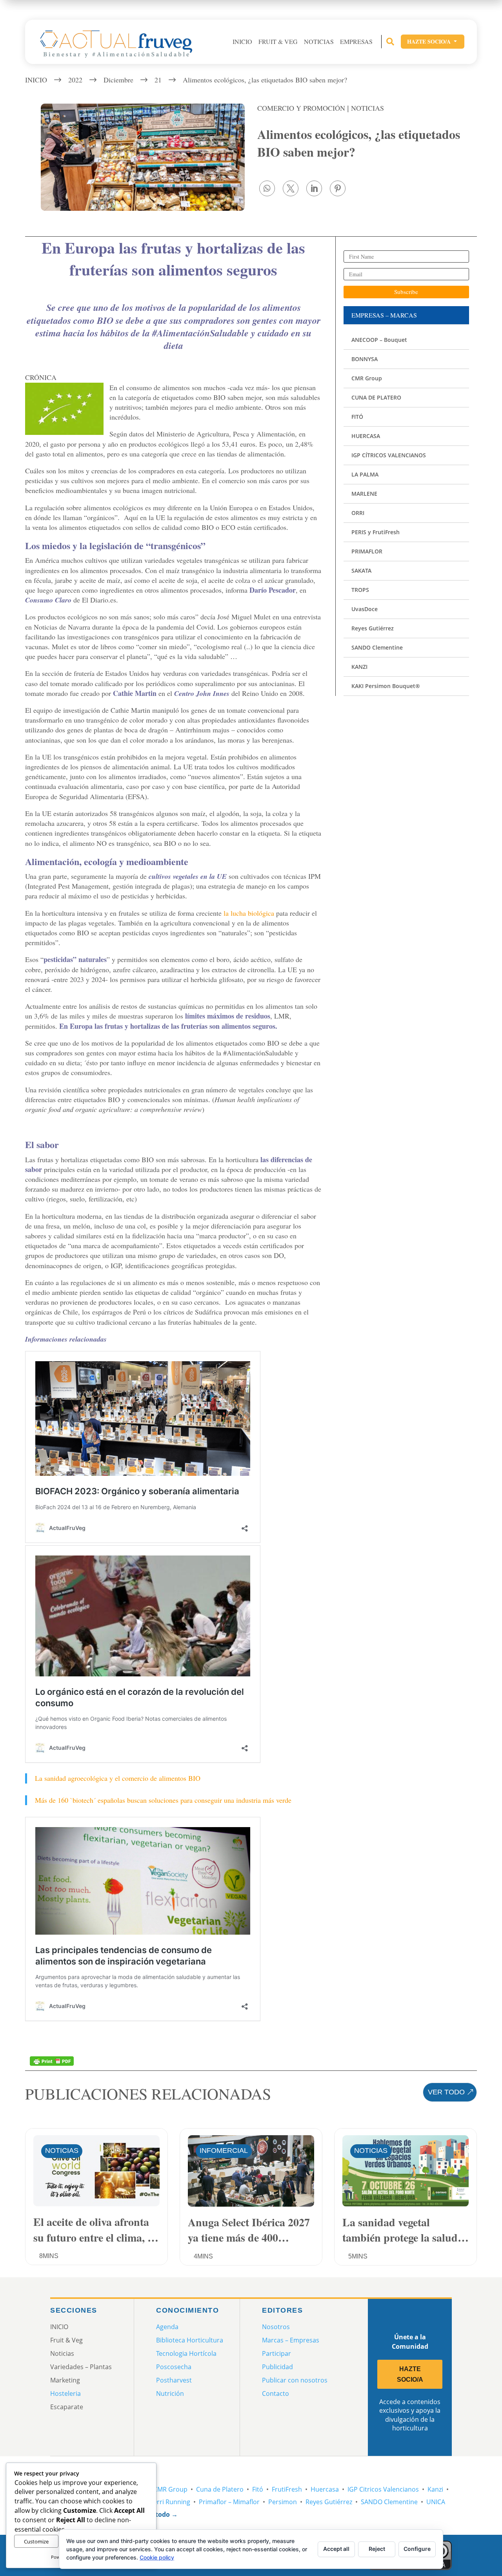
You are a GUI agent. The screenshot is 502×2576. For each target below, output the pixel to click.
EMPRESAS (356, 42)
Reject (377, 2549)
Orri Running (171, 2502)
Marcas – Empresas (291, 2340)
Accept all (336, 2549)
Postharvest (174, 2380)
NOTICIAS (367, 108)
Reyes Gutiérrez (329, 2502)
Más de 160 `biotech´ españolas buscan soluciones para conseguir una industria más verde (163, 1800)
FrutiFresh (287, 2489)
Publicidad (277, 2367)
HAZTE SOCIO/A (410, 2374)
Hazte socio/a (433, 41)
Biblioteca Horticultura (190, 2340)
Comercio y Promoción (301, 108)
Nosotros (276, 2327)
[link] (267, 188)
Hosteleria (65, 2393)
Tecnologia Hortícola (186, 2353)
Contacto (276, 2393)
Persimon (283, 2502)
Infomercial (224, 2151)
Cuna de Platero (220, 2489)
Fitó (258, 2489)
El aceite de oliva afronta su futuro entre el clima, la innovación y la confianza (95, 2229)
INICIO (242, 42)
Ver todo (446, 2092)
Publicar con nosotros (295, 2380)
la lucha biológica (248, 913)
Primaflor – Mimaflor (229, 2502)
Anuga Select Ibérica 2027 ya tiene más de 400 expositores (249, 2229)
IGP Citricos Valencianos (383, 2489)
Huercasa (325, 2489)
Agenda (167, 2327)
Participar (276, 2353)
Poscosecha (174, 2367)
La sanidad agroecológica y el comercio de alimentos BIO (118, 1778)
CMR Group (170, 2489)
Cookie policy (157, 2557)
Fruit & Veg (278, 42)
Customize (36, 2541)
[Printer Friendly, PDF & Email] (52, 2060)
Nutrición (170, 2393)
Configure (417, 2549)
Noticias (319, 42)
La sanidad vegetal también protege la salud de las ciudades (400, 2229)
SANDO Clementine (389, 2502)
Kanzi (435, 2489)
